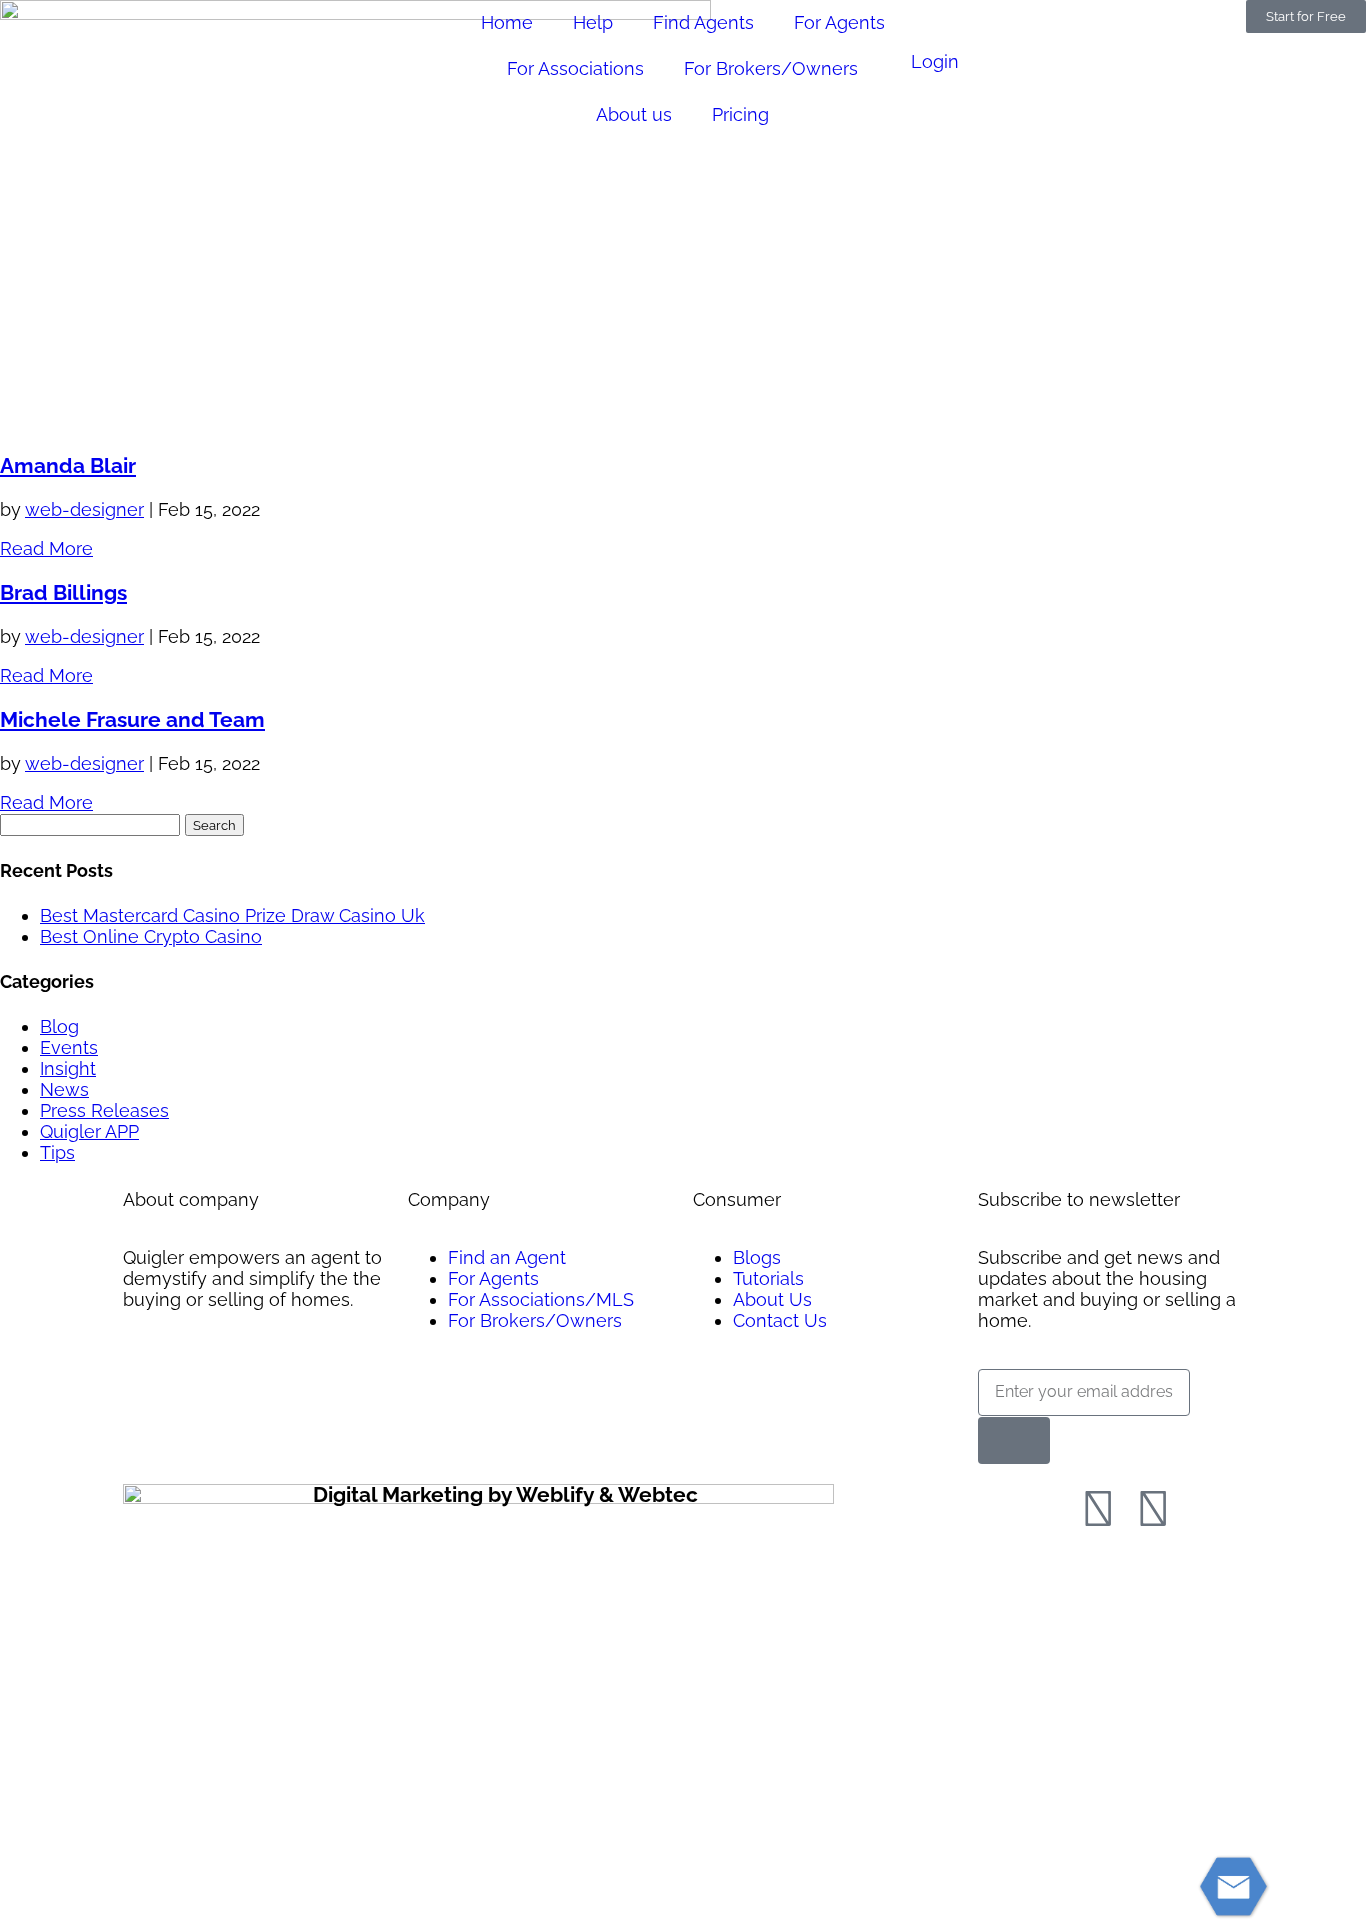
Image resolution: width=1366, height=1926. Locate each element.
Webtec (658, 1494)
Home (507, 22)
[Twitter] (1153, 1509)
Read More (46, 548)
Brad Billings (63, 592)
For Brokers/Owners (771, 68)
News (64, 1089)
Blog (59, 1026)
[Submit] (1014, 1440)
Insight (68, 1068)
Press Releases (104, 1110)
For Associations (575, 68)
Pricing (740, 114)
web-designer (84, 509)
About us (634, 114)
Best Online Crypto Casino (151, 936)
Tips (57, 1152)
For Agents (839, 22)
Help (593, 22)
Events (69, 1047)
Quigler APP (89, 1131)
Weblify (555, 1494)
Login (935, 61)
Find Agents (703, 22)
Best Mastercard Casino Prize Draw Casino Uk (232, 915)
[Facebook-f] (1098, 1509)
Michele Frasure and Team (132, 719)
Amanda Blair (68, 465)
